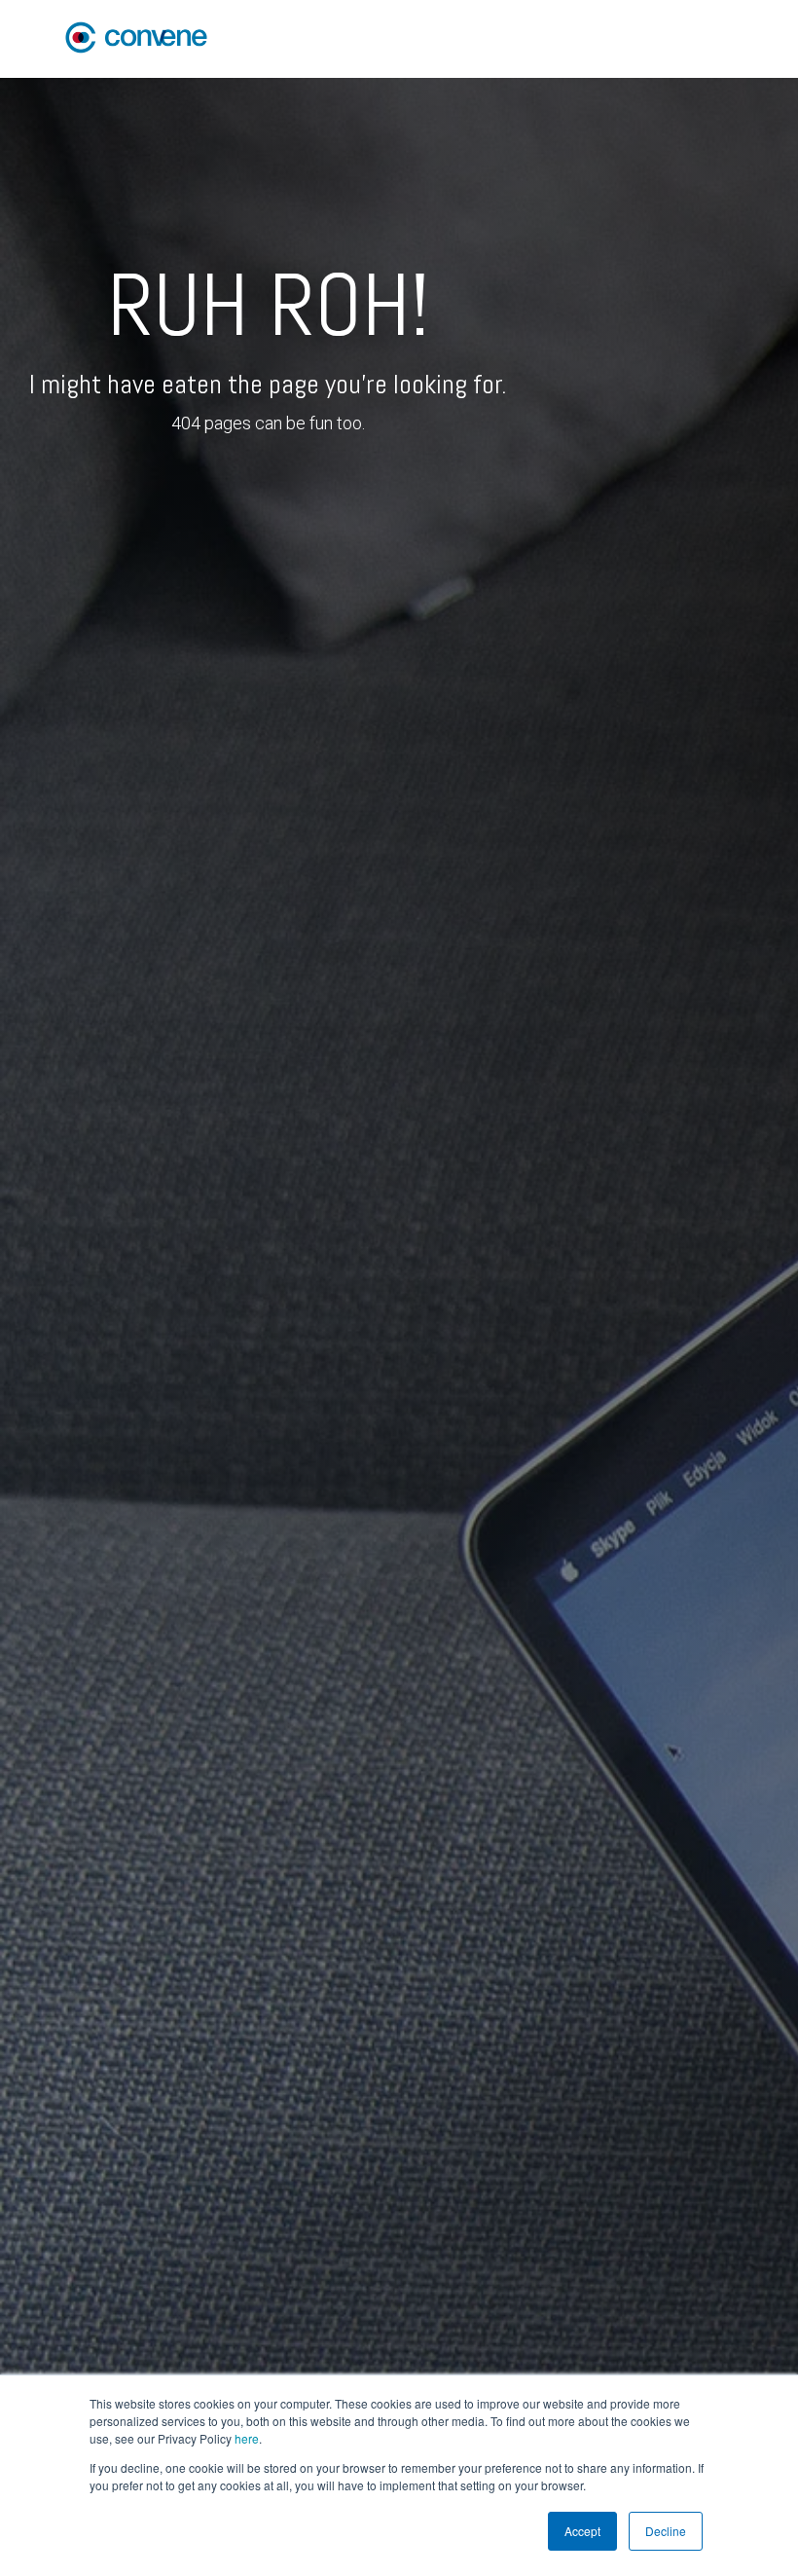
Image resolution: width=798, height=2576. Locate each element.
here (247, 2438)
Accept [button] (582, 2531)
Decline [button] (666, 2531)
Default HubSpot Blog (657, 38)
